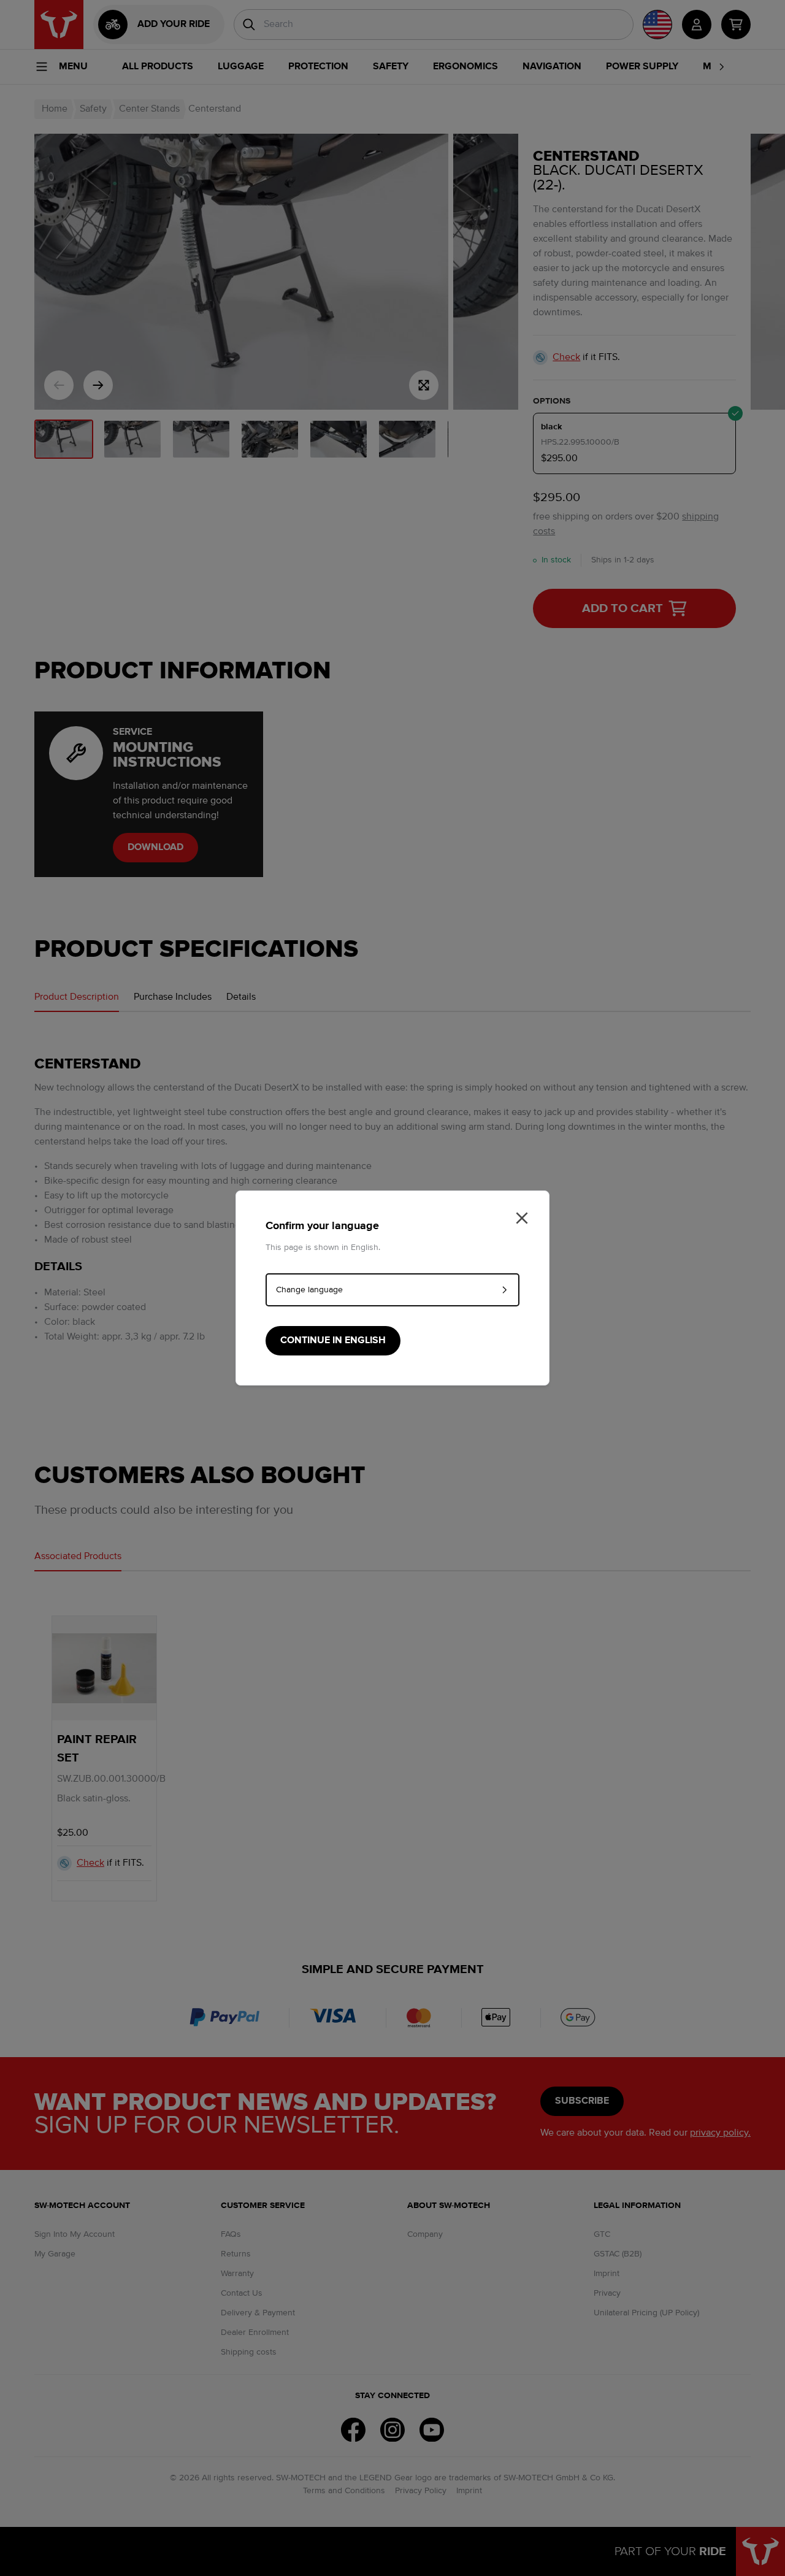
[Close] (522, 1218)
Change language (309, 1290)
